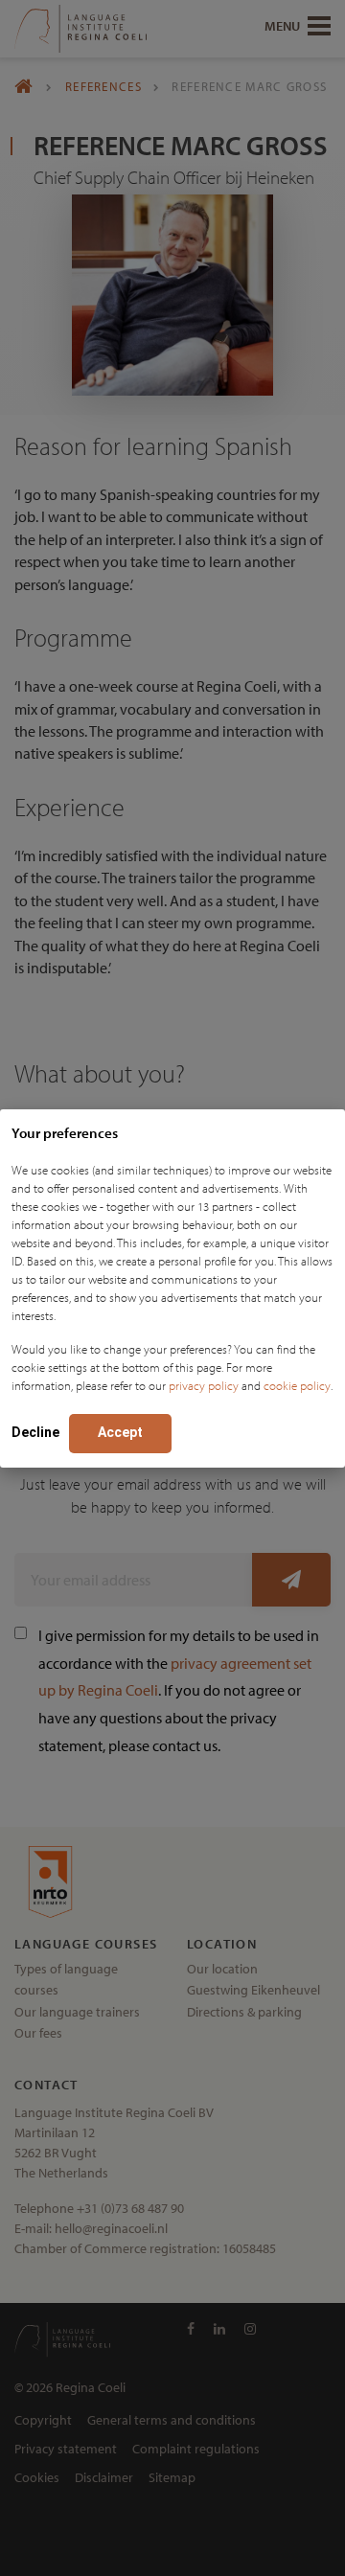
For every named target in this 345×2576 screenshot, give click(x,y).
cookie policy (297, 1385)
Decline (35, 1432)
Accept (120, 1432)
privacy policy (204, 1385)
